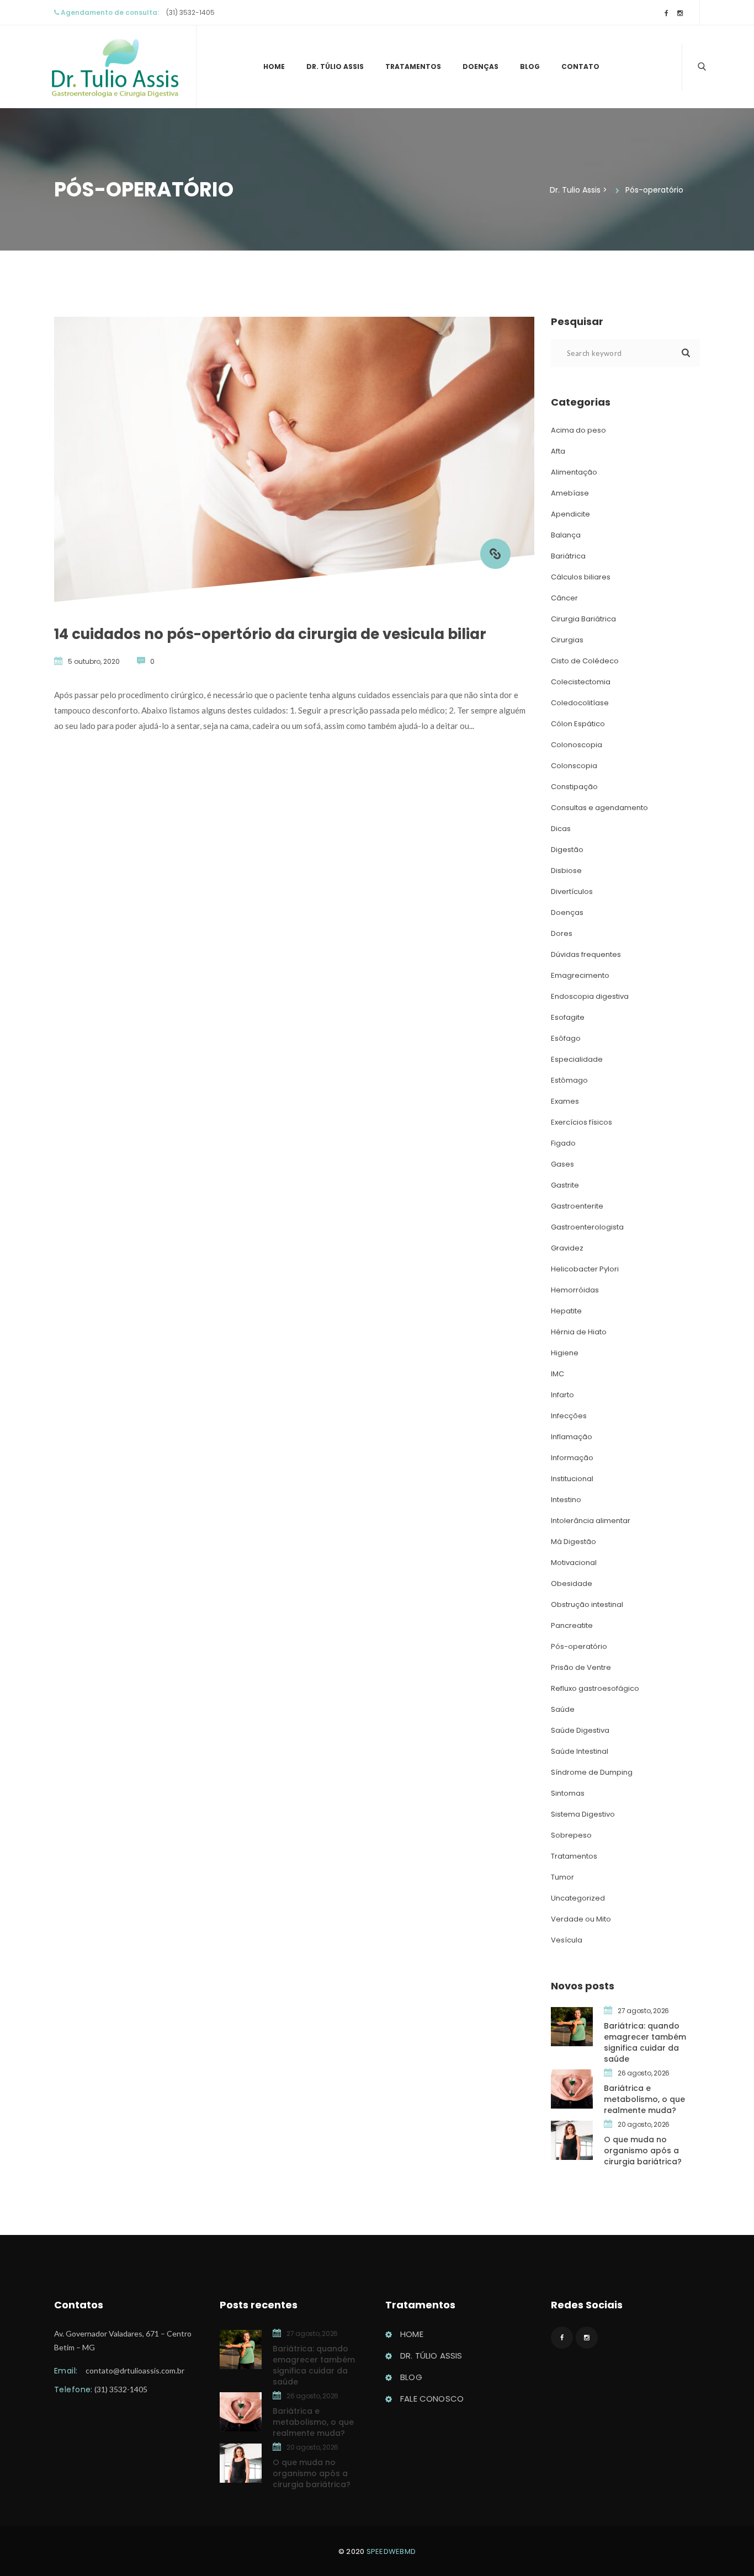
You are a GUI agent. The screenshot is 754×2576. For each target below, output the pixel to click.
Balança (566, 535)
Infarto (562, 1395)
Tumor (562, 1877)
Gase (562, 1164)
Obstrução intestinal (587, 1604)
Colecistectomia (581, 682)
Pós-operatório (579, 1646)
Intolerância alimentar (591, 1521)
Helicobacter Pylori (585, 1269)
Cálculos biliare (581, 577)
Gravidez (567, 1248)
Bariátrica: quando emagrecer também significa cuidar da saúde (645, 2042)
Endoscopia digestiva (590, 996)
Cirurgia (567, 640)
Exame (565, 1101)
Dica (561, 829)
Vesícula (567, 1940)
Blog (530, 66)
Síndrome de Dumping (592, 1772)
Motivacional (574, 1563)
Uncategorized (578, 1898)
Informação (572, 1458)
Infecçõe (569, 1416)
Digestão (567, 850)
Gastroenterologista (587, 1227)
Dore (562, 933)
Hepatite (566, 1311)
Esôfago (566, 1038)
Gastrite (565, 1185)
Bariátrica (568, 556)
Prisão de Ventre (581, 1667)
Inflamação (572, 1437)
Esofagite (568, 1017)
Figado (563, 1143)
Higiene (565, 1353)
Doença (480, 66)
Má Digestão (574, 1542)
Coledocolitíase (580, 703)
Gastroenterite (577, 1206)
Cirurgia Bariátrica (583, 619)
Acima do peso (578, 430)
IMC (557, 1374)
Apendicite (570, 514)
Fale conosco (432, 2399)
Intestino (566, 1500)
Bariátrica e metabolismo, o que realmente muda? (644, 2099)
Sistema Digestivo (583, 1814)
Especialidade (577, 1059)
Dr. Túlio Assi (335, 66)
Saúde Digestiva (580, 1730)
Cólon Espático (578, 724)
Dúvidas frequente (586, 954)
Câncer (564, 598)
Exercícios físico (582, 1122)
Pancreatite (572, 1625)
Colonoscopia (577, 745)
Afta (558, 451)
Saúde (563, 1709)
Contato (580, 66)
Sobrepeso (571, 1835)
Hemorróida (575, 1290)
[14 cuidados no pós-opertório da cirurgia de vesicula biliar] (495, 554)
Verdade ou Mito (581, 1919)
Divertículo (572, 892)
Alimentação (574, 472)
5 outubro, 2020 (94, 661)
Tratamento (413, 66)
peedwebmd (391, 2551)
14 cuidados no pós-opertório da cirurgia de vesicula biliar (270, 634)
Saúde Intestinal (580, 1751)
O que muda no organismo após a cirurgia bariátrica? (643, 2151)
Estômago (569, 1080)
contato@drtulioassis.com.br (135, 2370)
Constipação (574, 787)
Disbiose (566, 871)
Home (274, 66)
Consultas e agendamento (599, 808)
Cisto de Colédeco (585, 661)
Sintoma (568, 1793)
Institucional (572, 1479)
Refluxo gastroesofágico (595, 1688)
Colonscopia (574, 766)
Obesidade (572, 1584)
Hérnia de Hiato (579, 1332)
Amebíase (570, 493)
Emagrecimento (580, 975)
